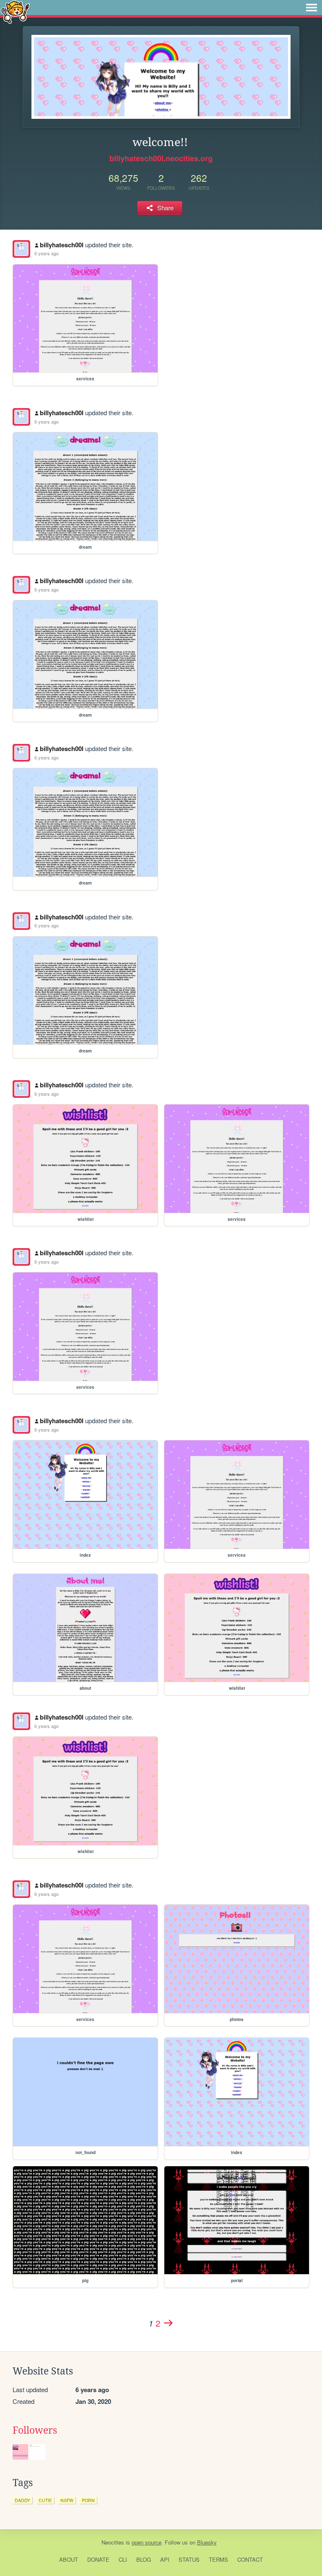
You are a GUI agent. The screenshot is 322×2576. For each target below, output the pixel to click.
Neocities (113, 2542)
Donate (98, 2559)
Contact (250, 2559)
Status (189, 2559)
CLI (123, 2559)
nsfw (67, 2500)
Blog (144, 2559)
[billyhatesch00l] (21, 249)
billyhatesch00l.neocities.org (161, 158)
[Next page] (168, 2323)
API (165, 2559)
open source (147, 2542)
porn (88, 2500)
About (69, 2559)
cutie (45, 2500)
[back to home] (15, 12)
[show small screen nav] (312, 8)
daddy (22, 2500)
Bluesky (207, 2542)
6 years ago (47, 253)
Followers (35, 2430)
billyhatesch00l (62, 245)
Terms (218, 2559)
